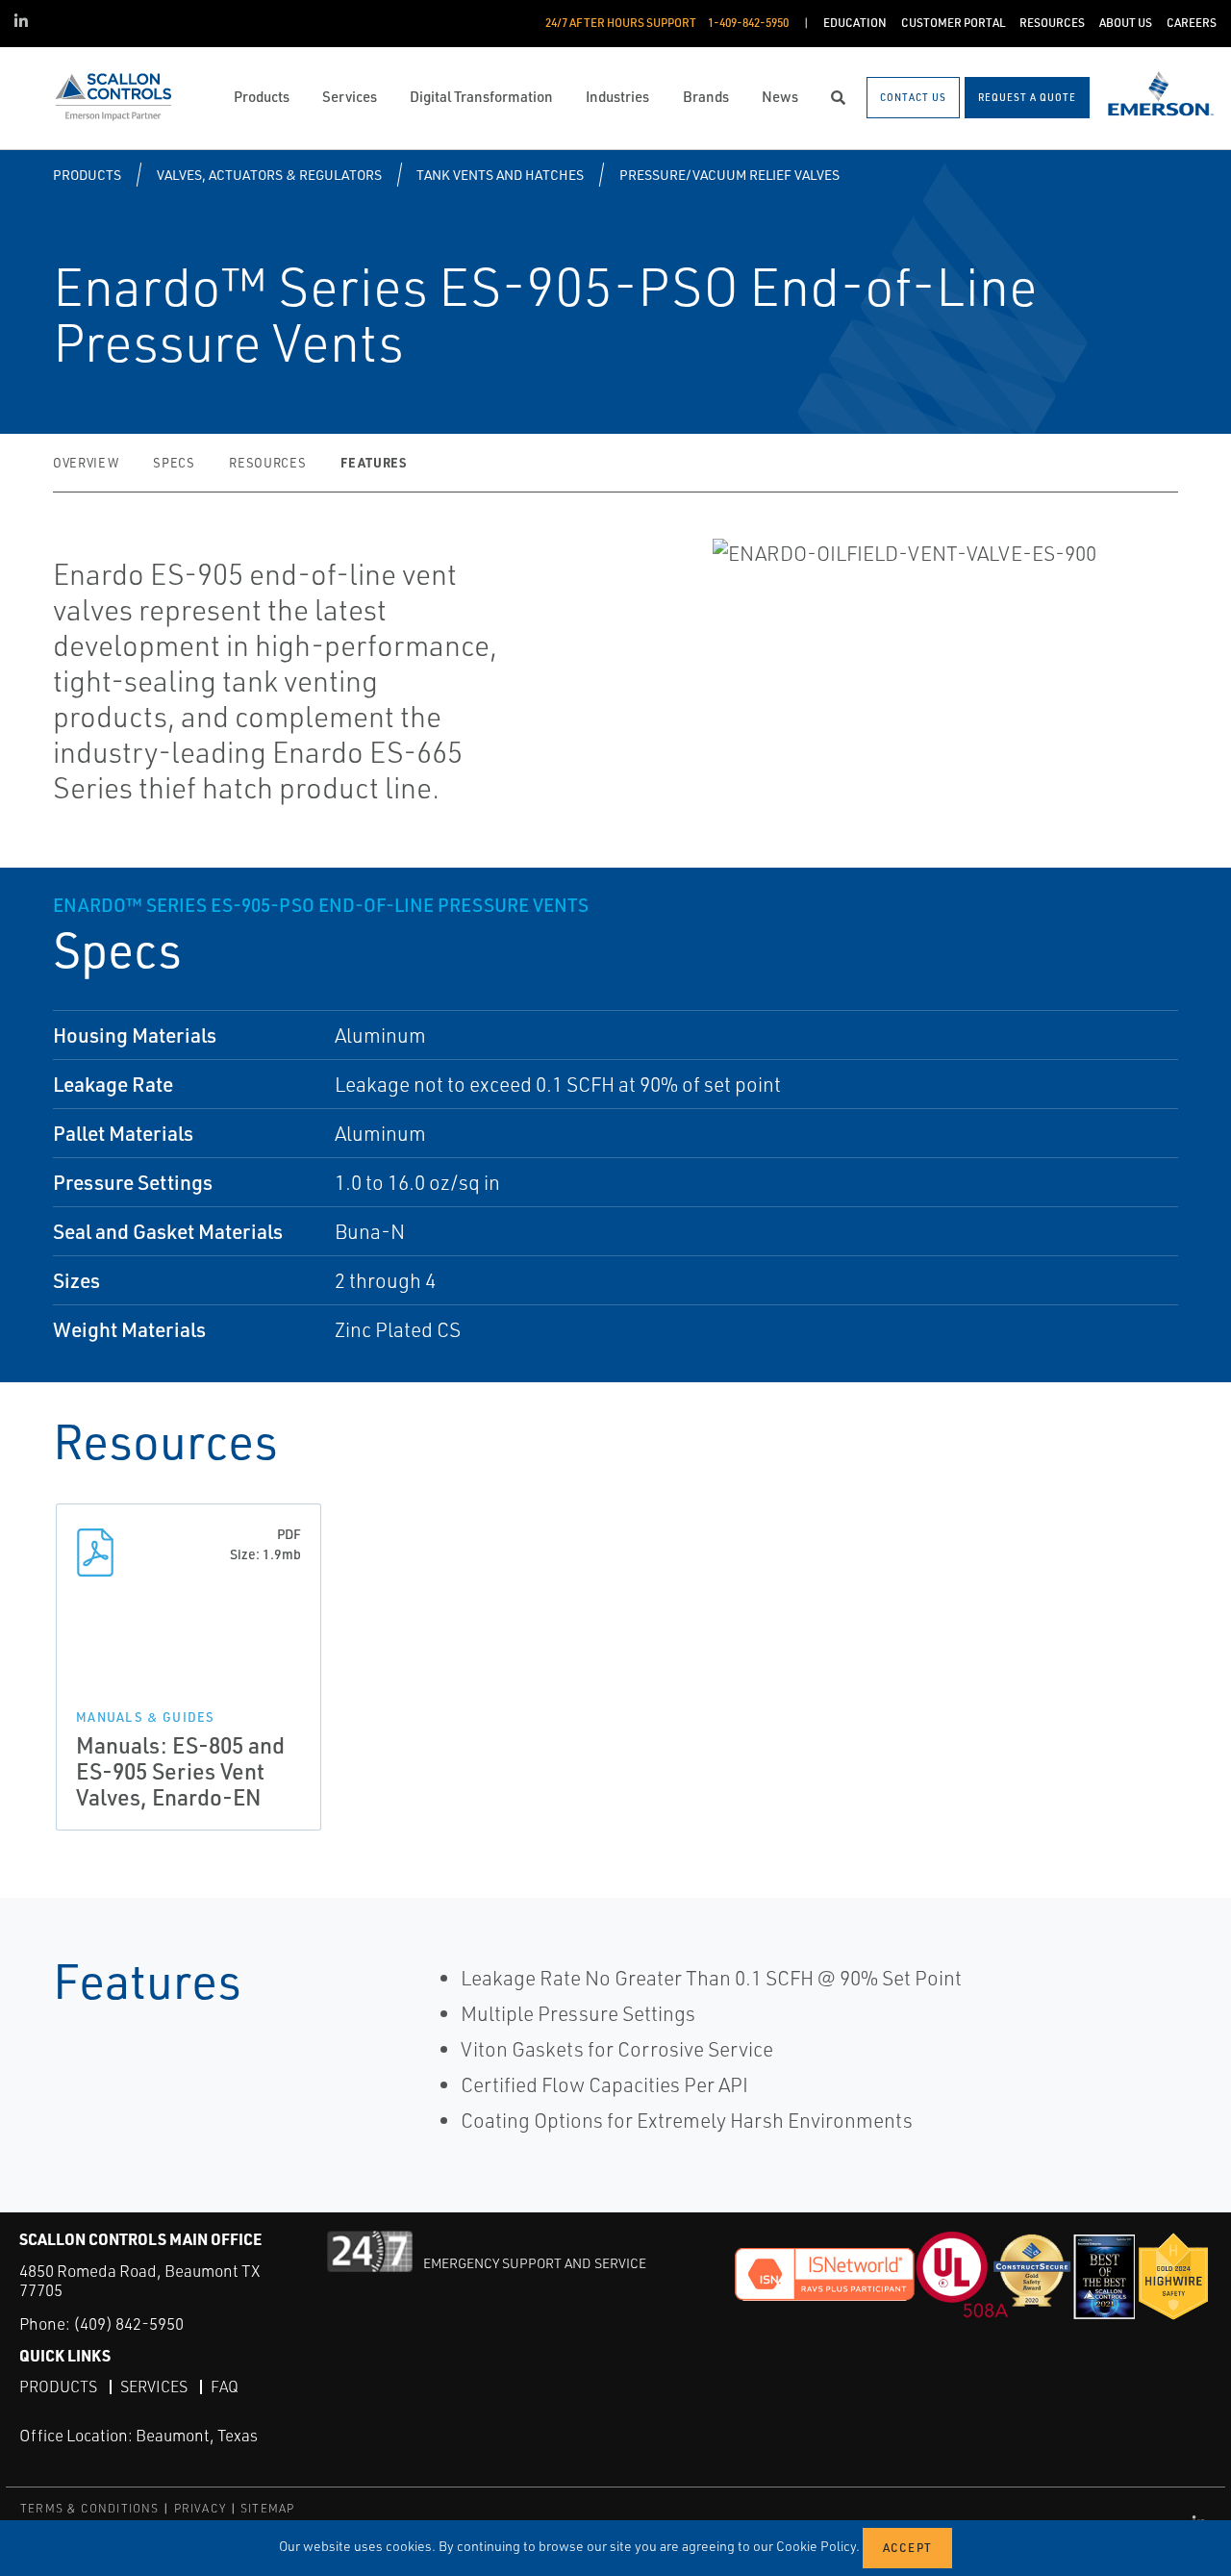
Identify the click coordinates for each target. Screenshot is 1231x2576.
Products (87, 175)
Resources (267, 463)
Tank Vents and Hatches (500, 175)
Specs (174, 463)
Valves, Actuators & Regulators (269, 175)
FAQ (225, 2387)
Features (373, 462)
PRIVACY (200, 2508)
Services (154, 2387)
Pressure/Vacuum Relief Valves (729, 175)
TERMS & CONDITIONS (90, 2508)
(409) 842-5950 (128, 2323)
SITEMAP (267, 2508)
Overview (86, 463)
